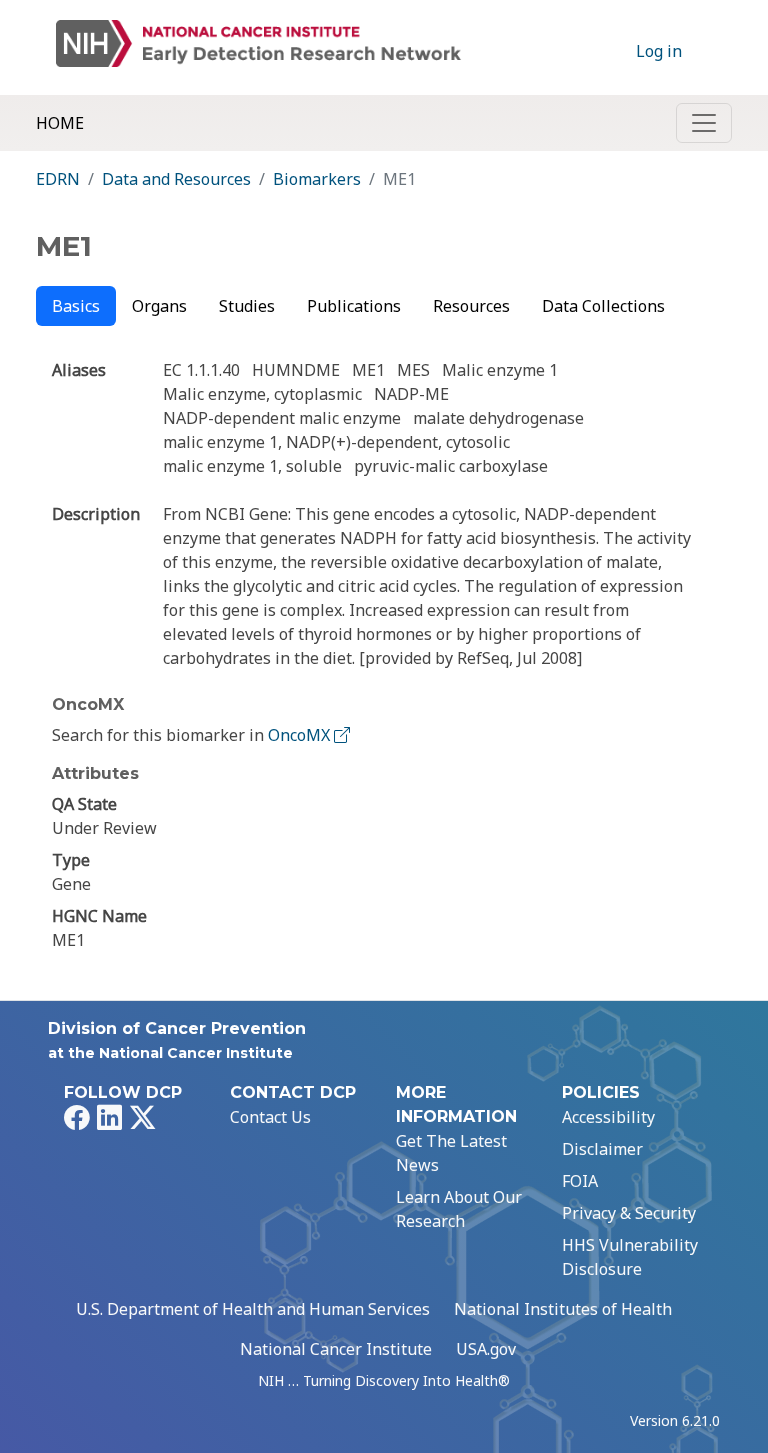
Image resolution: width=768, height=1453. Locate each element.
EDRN (58, 179)
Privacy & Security (629, 1213)
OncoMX (301, 735)
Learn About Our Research (459, 1209)
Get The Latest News (451, 1153)
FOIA (580, 1181)
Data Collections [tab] (603, 306)
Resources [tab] (471, 306)
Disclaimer (602, 1149)
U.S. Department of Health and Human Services (253, 1309)
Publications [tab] (354, 306)
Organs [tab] (159, 306)
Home (60, 123)
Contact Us (270, 1117)
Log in (659, 51)
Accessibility (608, 1117)
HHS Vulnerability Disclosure (630, 1257)
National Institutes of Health (563, 1309)
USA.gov (486, 1349)
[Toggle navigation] (704, 123)
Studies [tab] (247, 306)
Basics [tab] (76, 306)
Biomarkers (317, 179)
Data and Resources (176, 179)
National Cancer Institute (336, 1349)
